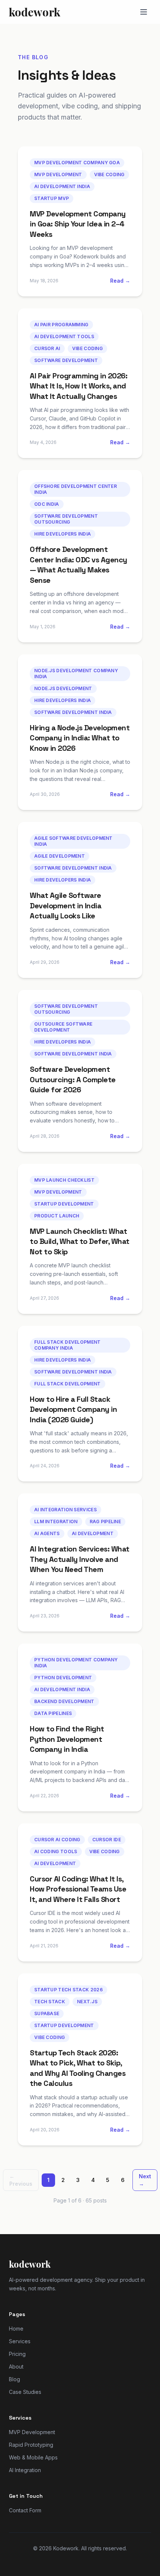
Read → (120, 281)
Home (16, 2329)
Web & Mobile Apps (33, 2457)
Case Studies (25, 2392)
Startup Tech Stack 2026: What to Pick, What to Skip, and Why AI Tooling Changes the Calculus (78, 2068)
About (16, 2367)
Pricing (17, 2354)
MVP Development (32, 2432)
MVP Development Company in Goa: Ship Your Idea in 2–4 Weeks (78, 224)
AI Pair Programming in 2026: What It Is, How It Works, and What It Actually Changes (79, 386)
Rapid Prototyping (31, 2445)
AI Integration (25, 2470)
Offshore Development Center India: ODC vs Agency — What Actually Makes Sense (79, 565)
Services (20, 2341)
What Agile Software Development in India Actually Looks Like (65, 906)
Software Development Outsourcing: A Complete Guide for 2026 (73, 1079)
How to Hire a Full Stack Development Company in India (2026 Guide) (73, 1409)
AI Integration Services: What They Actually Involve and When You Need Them (80, 1559)
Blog (15, 2379)
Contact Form (25, 2510)
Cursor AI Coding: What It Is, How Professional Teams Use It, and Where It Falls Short (78, 1889)
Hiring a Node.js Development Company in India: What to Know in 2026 (80, 738)
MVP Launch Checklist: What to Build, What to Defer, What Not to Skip (80, 1241)
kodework (35, 12)
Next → (145, 2180)
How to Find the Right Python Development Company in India (67, 1739)
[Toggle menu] (144, 12)
